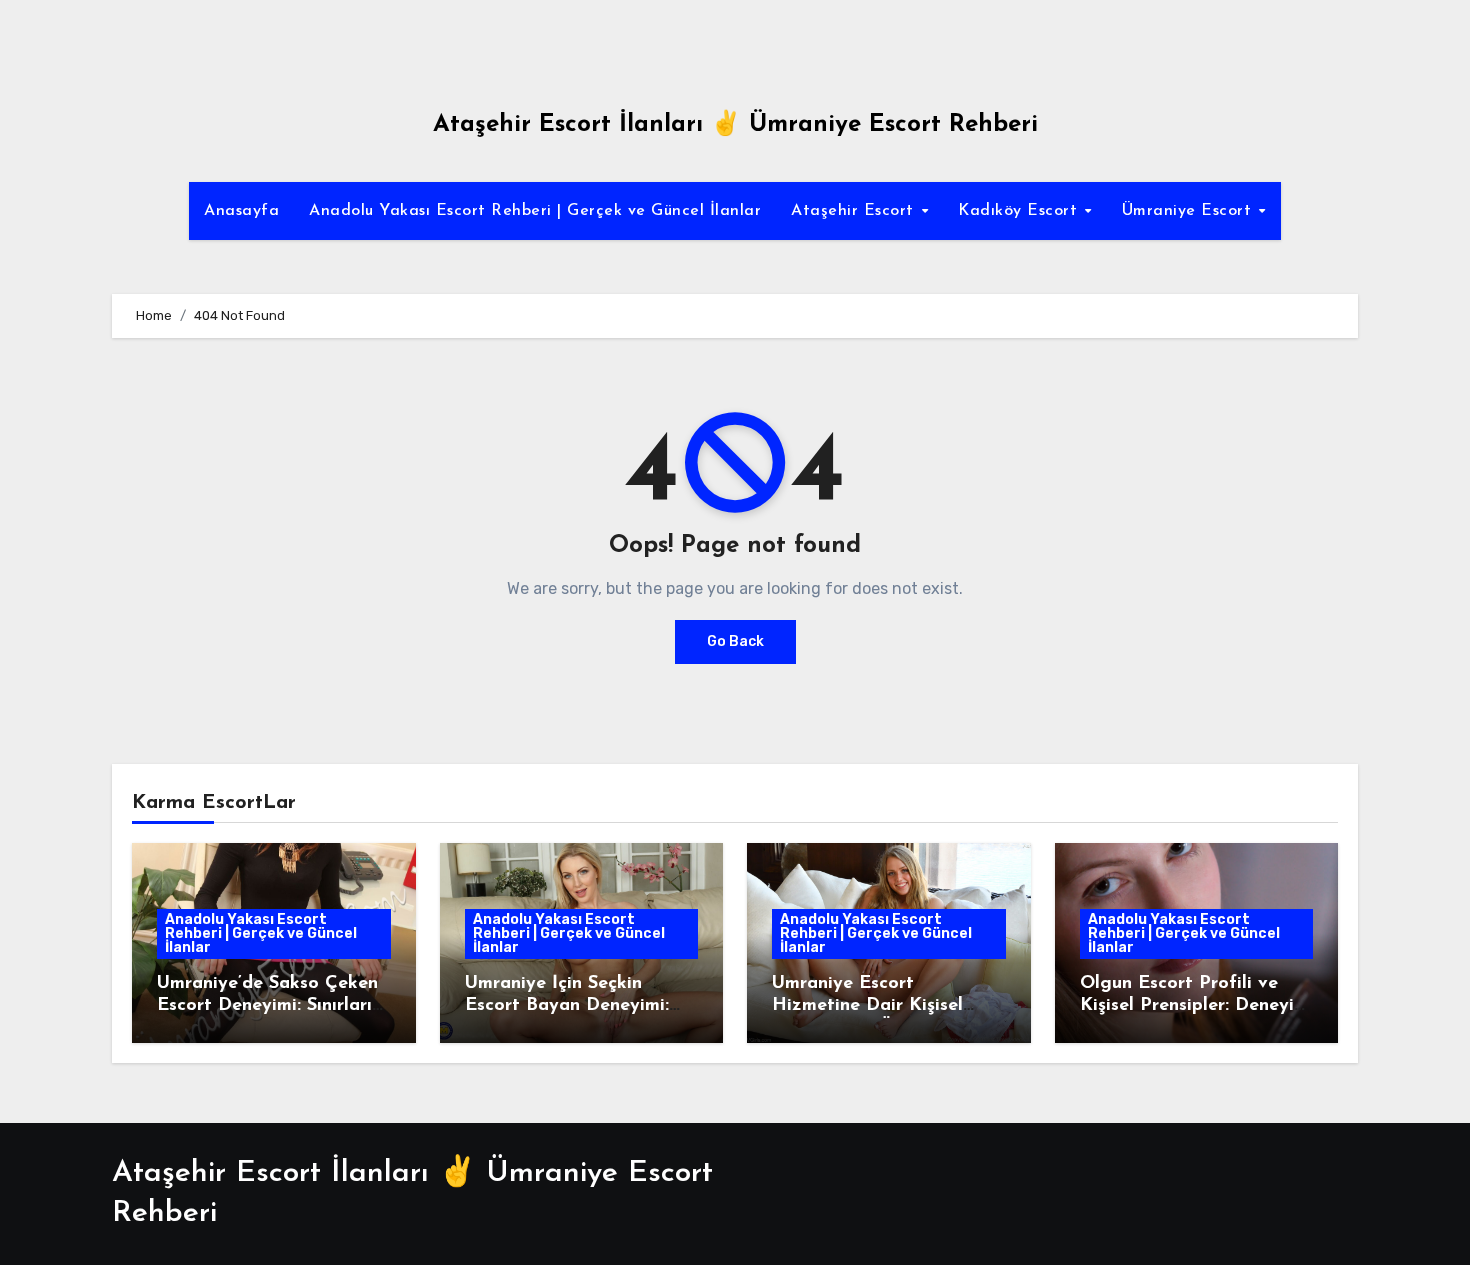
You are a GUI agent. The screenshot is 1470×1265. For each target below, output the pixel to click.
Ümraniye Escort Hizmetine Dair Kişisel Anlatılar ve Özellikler (867, 1005)
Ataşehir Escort (855, 211)
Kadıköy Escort (1020, 211)
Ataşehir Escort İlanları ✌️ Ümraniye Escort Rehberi (735, 125)
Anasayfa (241, 211)
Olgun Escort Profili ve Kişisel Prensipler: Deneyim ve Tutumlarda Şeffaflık (1194, 1005)
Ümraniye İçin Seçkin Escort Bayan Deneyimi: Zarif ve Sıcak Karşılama (571, 1005)
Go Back (735, 641)
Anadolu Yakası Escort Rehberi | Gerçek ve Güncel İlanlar (535, 211)
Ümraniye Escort (1189, 211)
